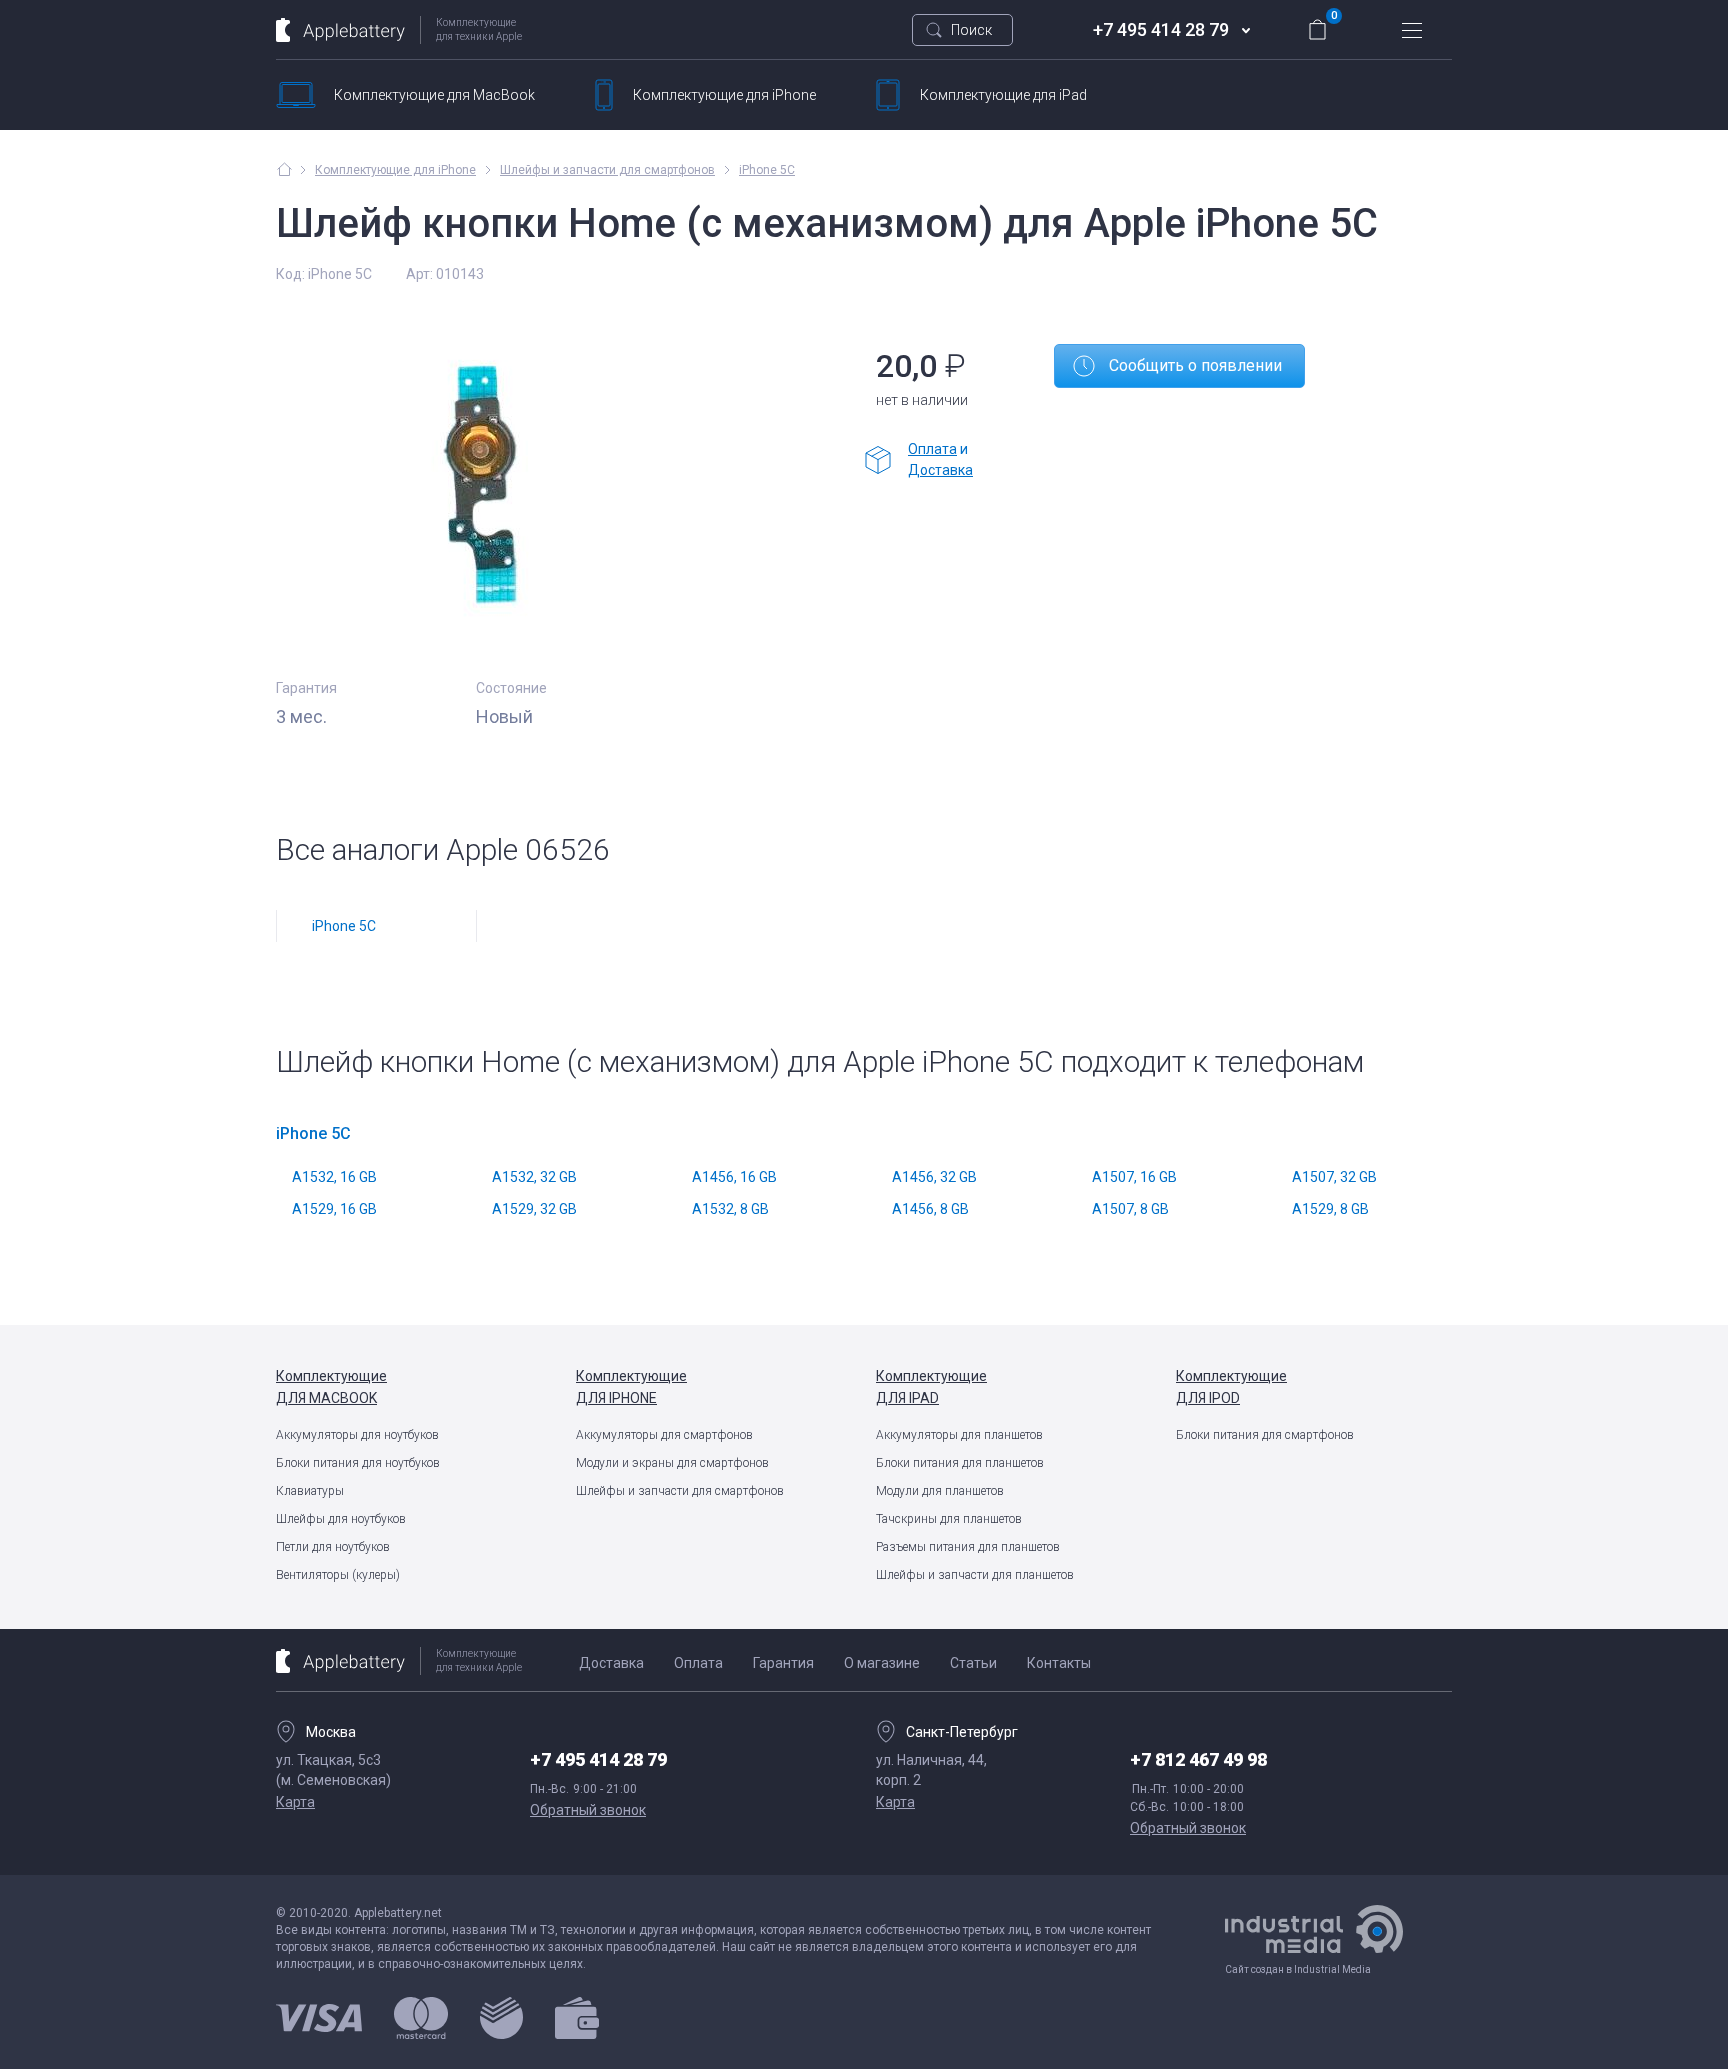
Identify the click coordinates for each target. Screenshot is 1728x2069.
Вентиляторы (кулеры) (338, 1575)
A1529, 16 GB (334, 1209)
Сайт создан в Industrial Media (1298, 1969)
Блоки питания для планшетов (960, 1463)
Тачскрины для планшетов (949, 1519)
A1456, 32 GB (934, 1177)
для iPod (1231, 1387)
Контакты (1059, 1663)
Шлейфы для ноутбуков (341, 1519)
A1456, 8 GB (930, 1209)
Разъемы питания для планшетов (968, 1547)
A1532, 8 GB (730, 1209)
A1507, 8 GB (1130, 1209)
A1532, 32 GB (534, 1177)
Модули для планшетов (940, 1491)
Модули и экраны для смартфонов (672, 1463)
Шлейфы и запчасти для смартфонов (680, 1491)
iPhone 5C (767, 170)
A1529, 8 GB (1330, 1209)
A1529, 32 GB (534, 1209)
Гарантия (783, 1663)
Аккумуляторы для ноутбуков (357, 1435)
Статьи (973, 1663)
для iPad (1003, 95)
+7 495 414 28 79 (1161, 29)
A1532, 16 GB (334, 1177)
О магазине (882, 1663)
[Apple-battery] (284, 169)
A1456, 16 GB (734, 1177)
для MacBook (434, 95)
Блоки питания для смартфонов (1265, 1435)
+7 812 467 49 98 (1198, 1759)
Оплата (932, 449)
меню (1412, 30)
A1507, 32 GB (1334, 1177)
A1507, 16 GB (1134, 1177)
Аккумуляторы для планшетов (959, 1435)
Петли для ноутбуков (333, 1547)
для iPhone (724, 95)
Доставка (940, 470)
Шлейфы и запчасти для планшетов (975, 1575)
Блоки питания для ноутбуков (358, 1463)
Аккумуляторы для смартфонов (664, 1435)
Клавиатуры (310, 1491)
